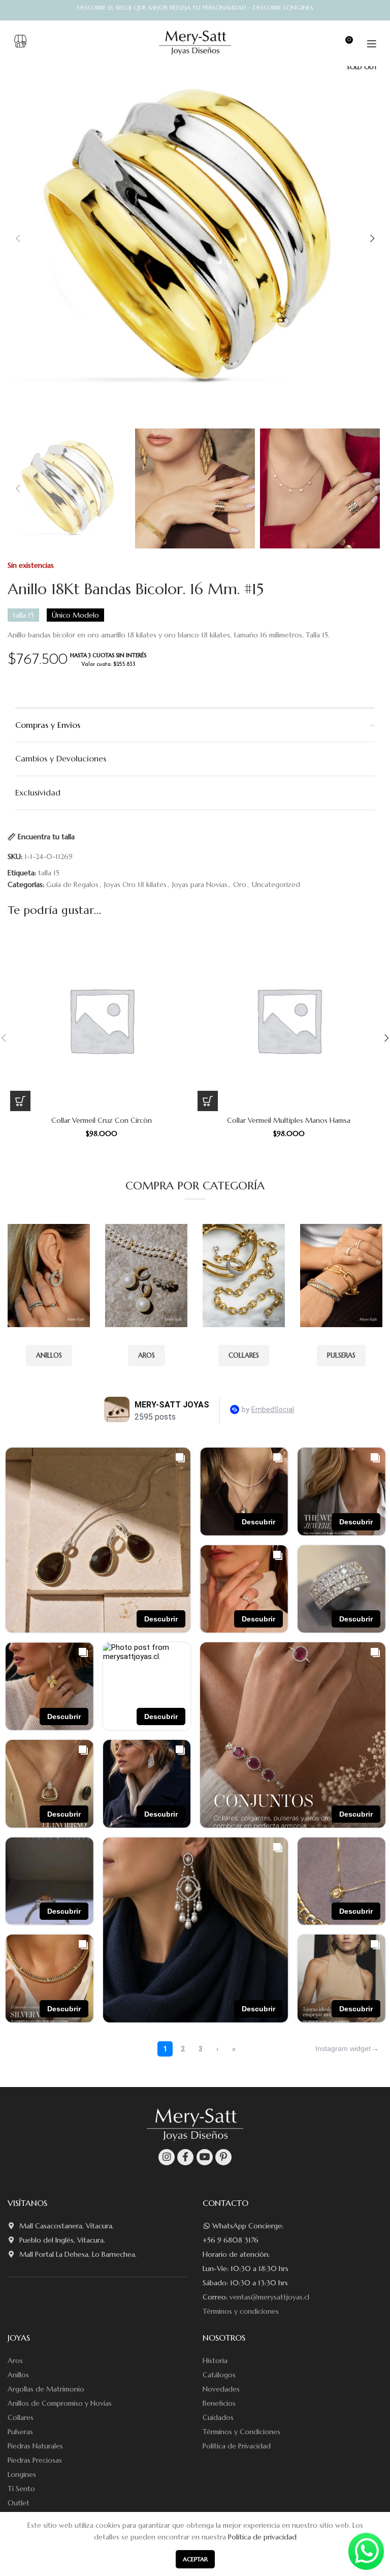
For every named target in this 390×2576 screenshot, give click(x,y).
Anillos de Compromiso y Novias (60, 2403)
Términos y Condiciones (241, 2432)
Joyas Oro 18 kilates (135, 884)
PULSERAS (341, 1355)
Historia (215, 2360)
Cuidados (218, 2417)
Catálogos (219, 2375)
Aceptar (195, 2559)
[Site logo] (195, 43)
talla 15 (49, 873)
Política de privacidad (262, 2537)
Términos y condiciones (241, 2311)
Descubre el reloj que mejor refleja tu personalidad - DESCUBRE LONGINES (195, 7)
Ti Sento (21, 2489)
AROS (147, 1355)
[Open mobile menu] (372, 44)
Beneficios (219, 2403)
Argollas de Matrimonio (46, 2389)
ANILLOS (49, 1355)
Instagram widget (343, 2048)
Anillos (18, 2375)
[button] (20, 1101)
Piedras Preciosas (35, 2460)
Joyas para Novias (200, 884)
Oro (240, 884)
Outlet (19, 2503)
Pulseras (20, 2432)
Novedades (221, 2389)
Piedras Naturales (35, 2446)
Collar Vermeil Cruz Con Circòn (102, 1120)
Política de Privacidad (237, 2446)
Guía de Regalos (72, 884)
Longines (22, 2474)
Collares (21, 2417)
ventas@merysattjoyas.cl (269, 2297)
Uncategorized (276, 884)
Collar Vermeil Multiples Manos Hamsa (289, 1120)
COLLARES (244, 1355)
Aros (15, 2360)
